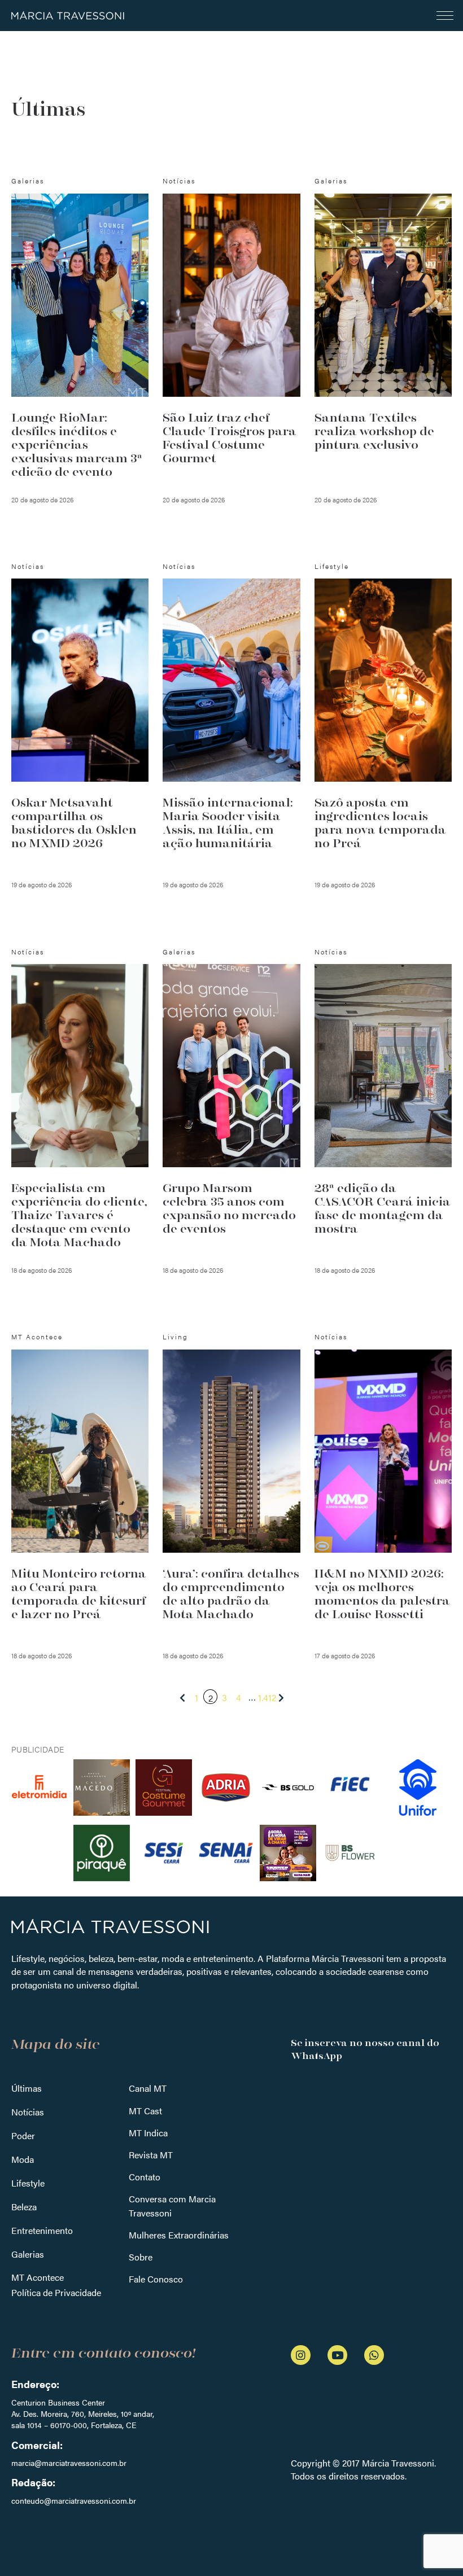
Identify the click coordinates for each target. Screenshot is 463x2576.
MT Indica (148, 2133)
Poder (23, 2135)
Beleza (24, 2207)
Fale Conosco (156, 2279)
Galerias (28, 2254)
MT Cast (145, 2111)
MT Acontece (38, 2277)
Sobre (141, 2257)
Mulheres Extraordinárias (179, 2235)
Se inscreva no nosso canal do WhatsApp (365, 2049)
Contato (145, 2177)
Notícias (28, 2112)
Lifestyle (28, 2183)
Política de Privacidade (56, 2292)
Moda (23, 2159)
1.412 (267, 1697)
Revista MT (151, 2155)
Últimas (27, 2088)
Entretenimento (42, 2230)
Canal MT (148, 2088)
